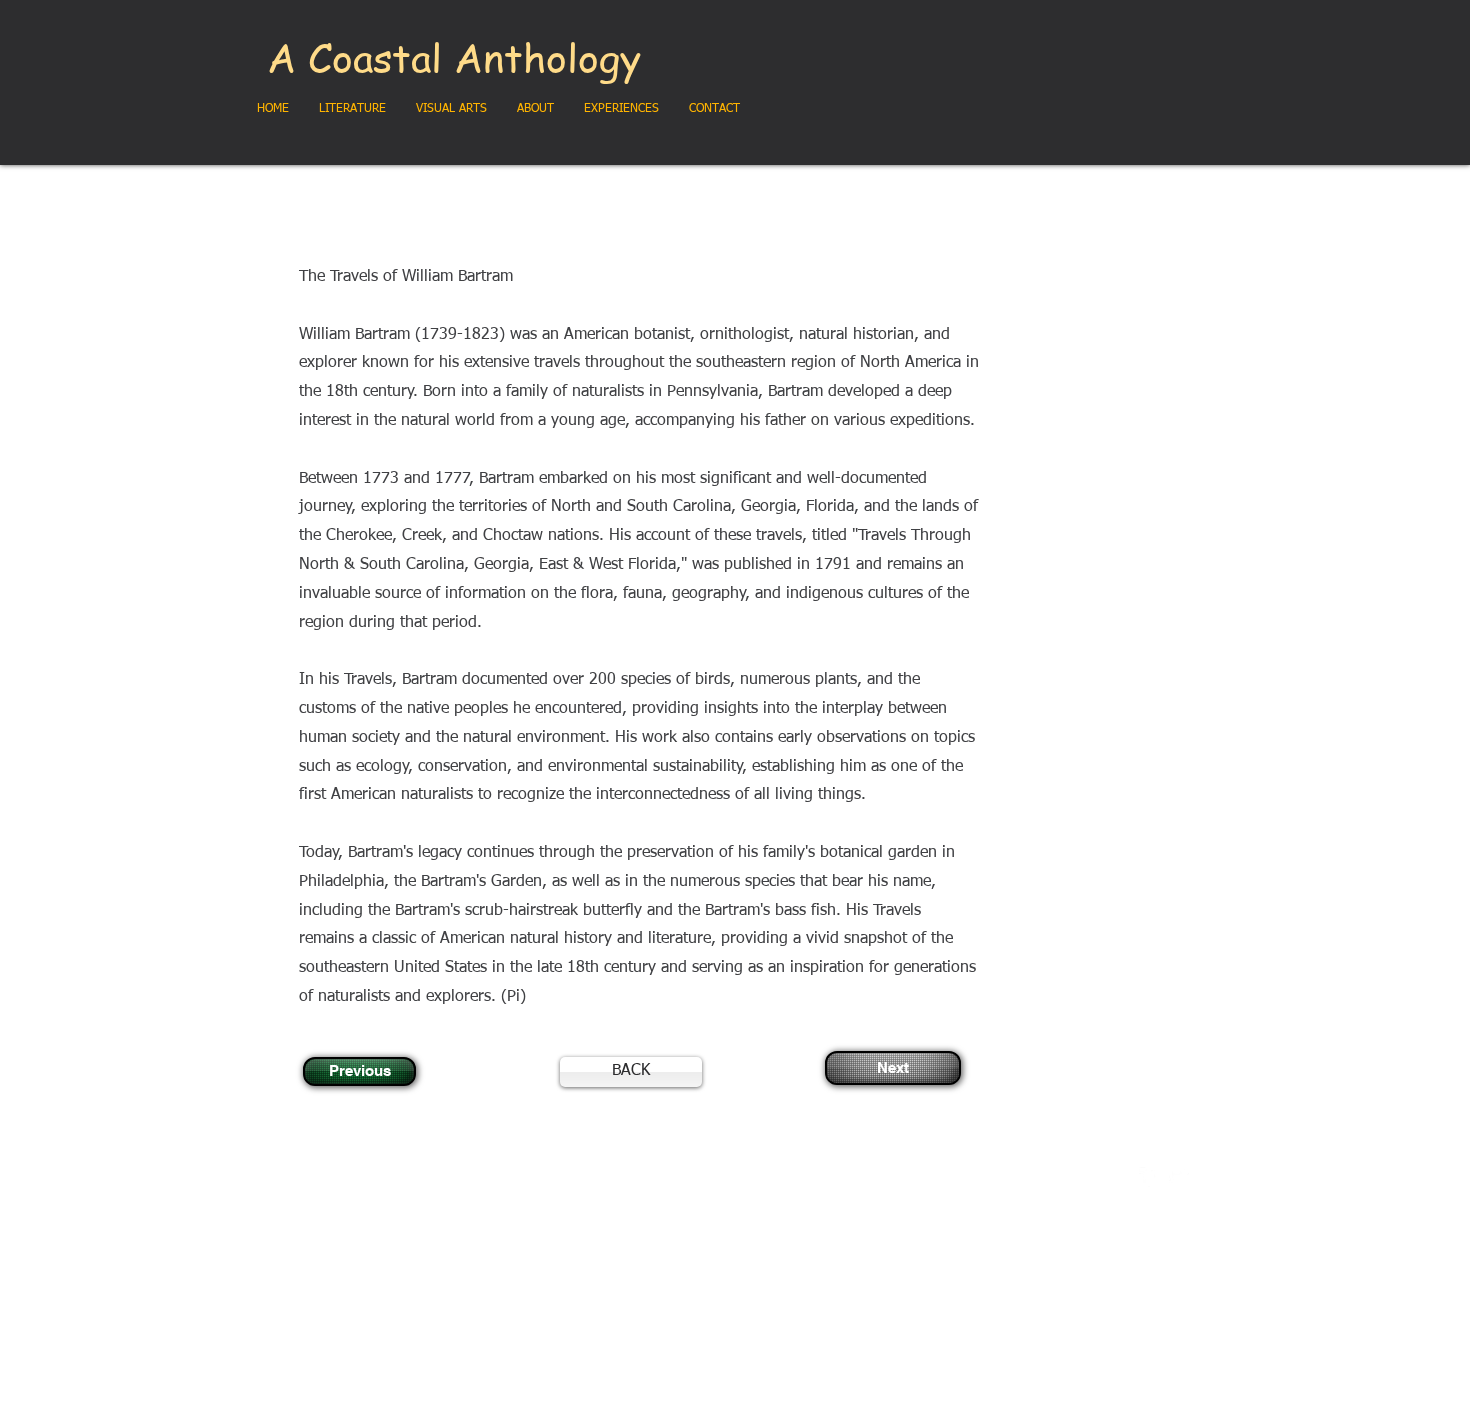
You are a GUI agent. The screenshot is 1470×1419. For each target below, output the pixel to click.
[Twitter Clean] (1179, 1177)
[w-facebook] (1149, 1177)
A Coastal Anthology (454, 56)
